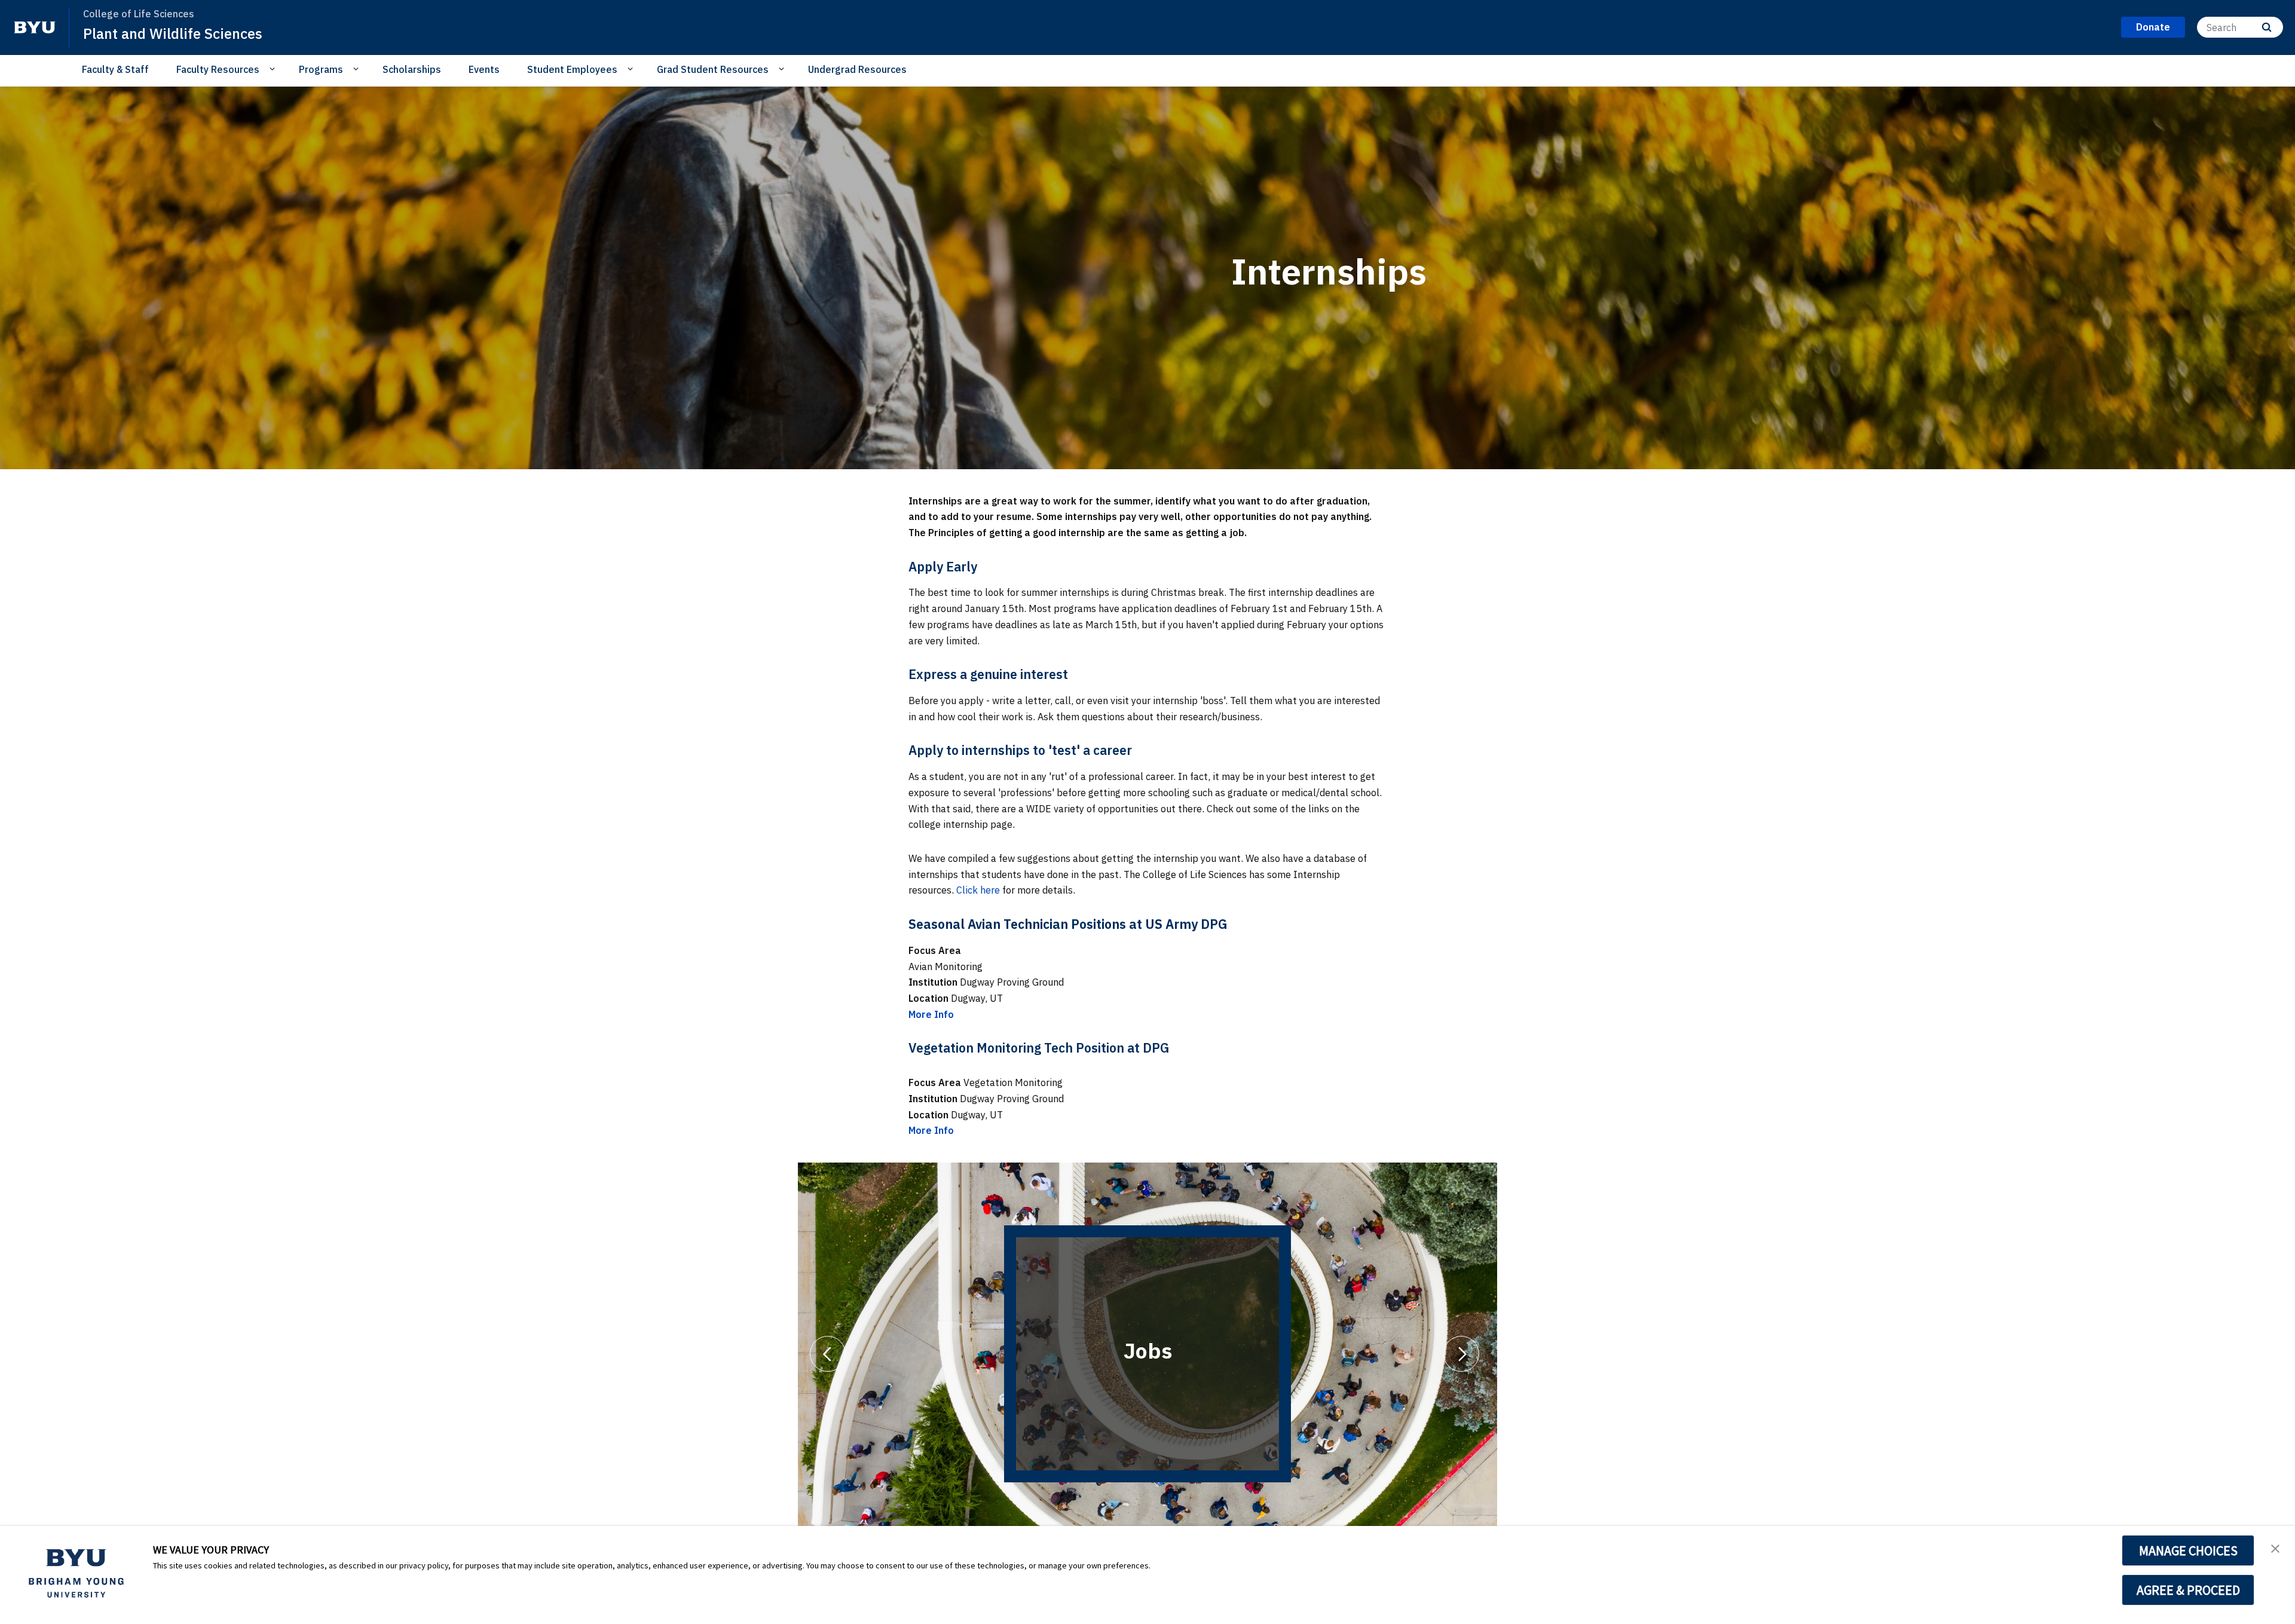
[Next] (1461, 1354)
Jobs (1148, 1351)
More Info (931, 1014)
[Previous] (828, 1354)
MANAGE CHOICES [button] (2188, 1550)
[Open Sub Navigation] (274, 69)
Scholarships (412, 69)
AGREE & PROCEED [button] (2188, 1590)
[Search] (2267, 27)
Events (484, 69)
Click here (978, 890)
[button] (2275, 1547)
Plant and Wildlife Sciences (173, 33)
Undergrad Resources (857, 69)
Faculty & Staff (115, 69)
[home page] (35, 27)
